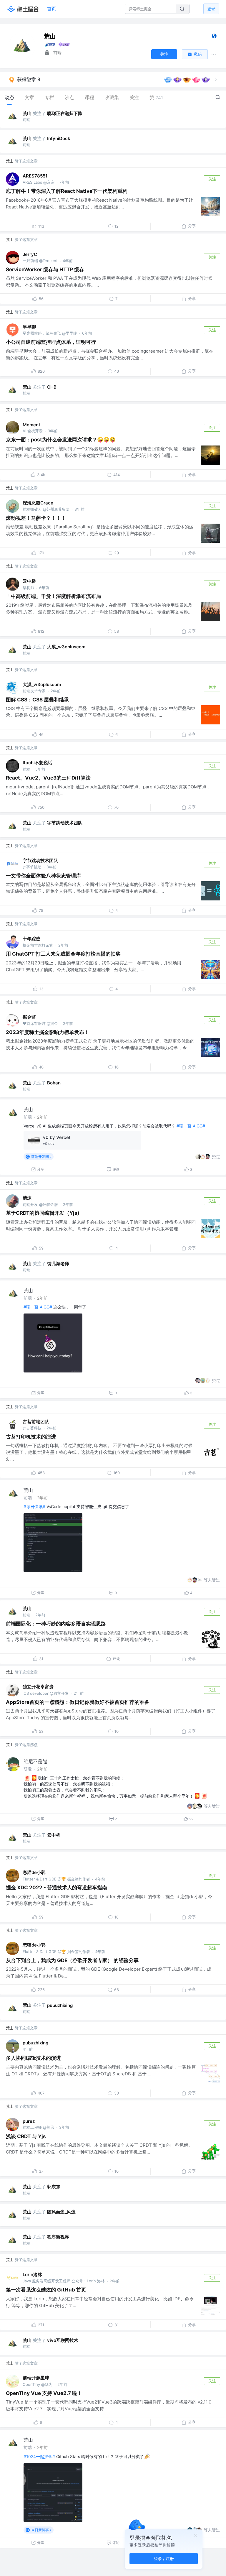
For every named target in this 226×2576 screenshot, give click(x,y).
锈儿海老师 (58, 1264)
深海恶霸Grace (38, 503)
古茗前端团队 (36, 1422)
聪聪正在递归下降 (65, 113)
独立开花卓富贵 (38, 1687)
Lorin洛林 (32, 2275)
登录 (211, 9)
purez (29, 2121)
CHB (52, 387)
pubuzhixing (60, 2005)
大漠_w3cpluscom (66, 647)
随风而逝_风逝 (61, 2212)
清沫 (27, 1198)
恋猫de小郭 (34, 1872)
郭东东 (54, 2187)
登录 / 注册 (164, 2558)
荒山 (27, 113)
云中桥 (29, 581)
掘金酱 (29, 1017)
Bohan (54, 1083)
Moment (31, 425)
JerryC (30, 254)
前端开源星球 (36, 2378)
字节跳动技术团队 (65, 823)
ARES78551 (35, 176)
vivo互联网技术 (63, 2340)
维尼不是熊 (35, 1761)
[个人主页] (214, 37)
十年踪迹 (31, 939)
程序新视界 (58, 2237)
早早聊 (29, 327)
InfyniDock (59, 138)
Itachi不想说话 (38, 763)
